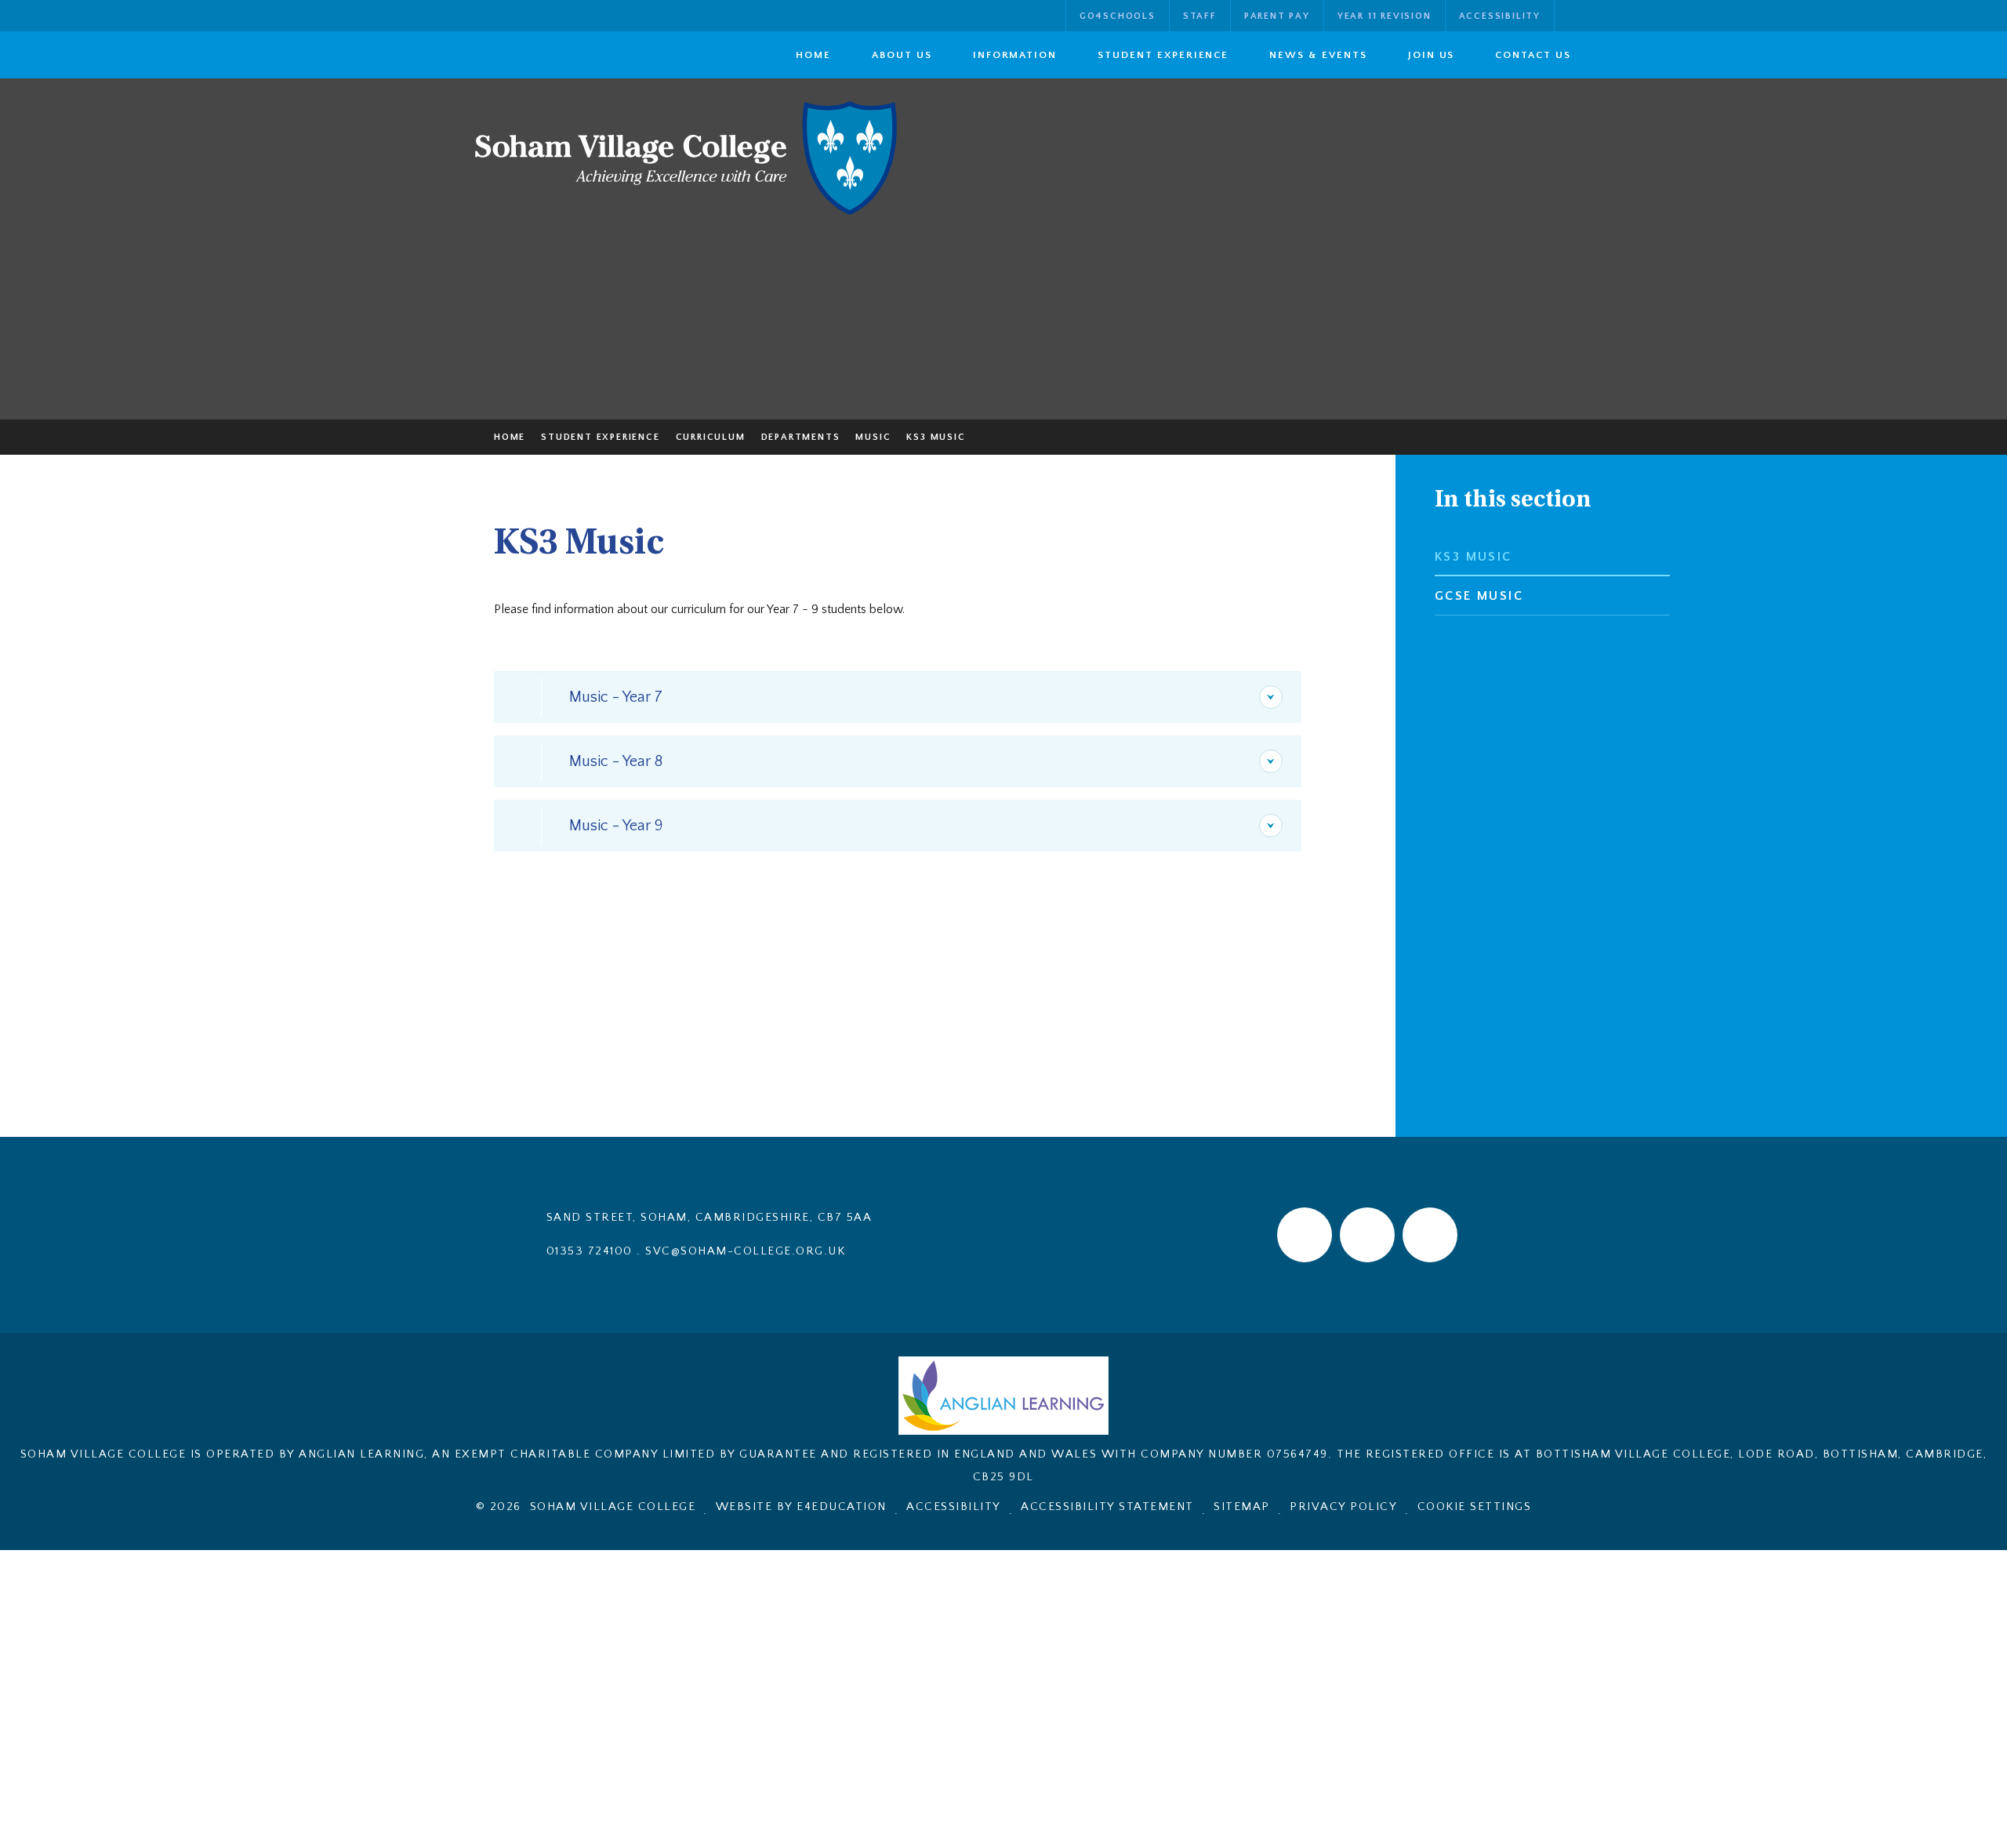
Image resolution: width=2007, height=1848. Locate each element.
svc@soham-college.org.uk (745, 1251)
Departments (801, 437)
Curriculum (711, 437)
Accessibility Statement (1107, 1507)
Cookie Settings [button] (1475, 1507)
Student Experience (600, 437)
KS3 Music (936, 437)
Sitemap (1242, 1507)
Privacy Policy (1343, 1507)
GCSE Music (1479, 596)
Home (510, 437)
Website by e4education (801, 1507)
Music (873, 437)
